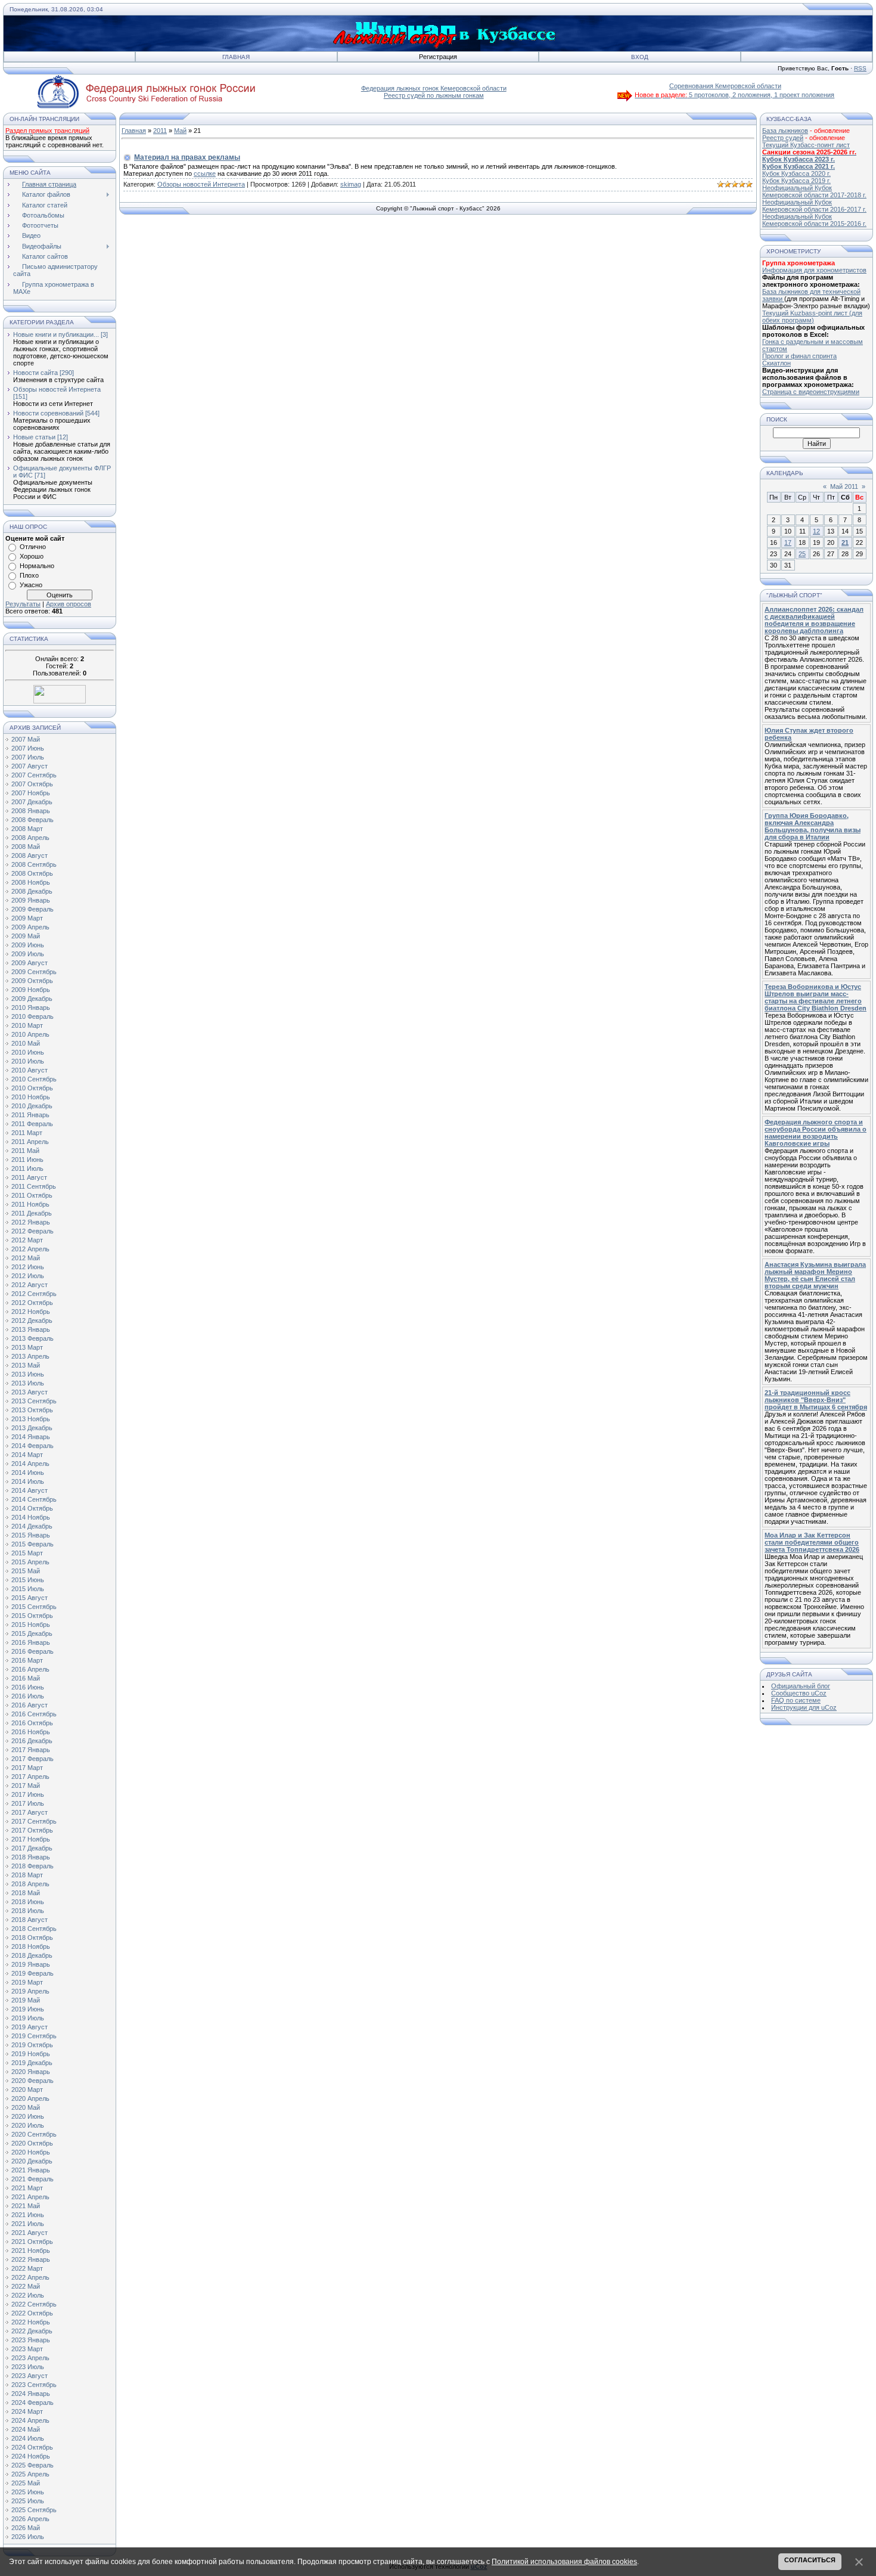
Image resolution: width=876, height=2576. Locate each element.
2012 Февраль (32, 1231)
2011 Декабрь (32, 1213)
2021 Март (27, 2188)
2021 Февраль (32, 2179)
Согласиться (810, 2560)
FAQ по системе (796, 1700)
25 (802, 554)
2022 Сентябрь (34, 2304)
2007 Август (29, 766)
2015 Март (27, 1553)
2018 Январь (31, 1857)
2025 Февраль (32, 2465)
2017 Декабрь (32, 1848)
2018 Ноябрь (31, 1946)
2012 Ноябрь (31, 1312)
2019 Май (26, 2000)
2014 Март (27, 1455)
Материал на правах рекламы (187, 157)
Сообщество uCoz (799, 1693)
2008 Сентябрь (34, 864)
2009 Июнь (28, 945)
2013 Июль (28, 1383)
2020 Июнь (28, 2116)
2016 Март (27, 1660)
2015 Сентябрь (34, 1607)
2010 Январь (31, 1008)
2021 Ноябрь (31, 2250)
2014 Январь (31, 1437)
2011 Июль (27, 1168)
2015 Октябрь (32, 1616)
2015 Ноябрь (31, 1625)
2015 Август (29, 1598)
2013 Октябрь (32, 1410)
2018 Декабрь (32, 1955)
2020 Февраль (32, 2081)
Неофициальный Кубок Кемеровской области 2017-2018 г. (814, 191)
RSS (860, 68)
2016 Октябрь (32, 1723)
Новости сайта (35, 373)
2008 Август (29, 855)
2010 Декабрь (32, 1106)
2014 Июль (28, 1481)
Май (180, 131)
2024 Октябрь (32, 2447)
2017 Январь (31, 1750)
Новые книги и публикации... (56, 334)
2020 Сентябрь (34, 2134)
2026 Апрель (30, 2519)
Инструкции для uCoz (804, 1707)
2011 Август (29, 1177)
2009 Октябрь (32, 981)
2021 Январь (31, 2170)
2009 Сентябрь (34, 972)
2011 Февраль (32, 1124)
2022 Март (27, 2268)
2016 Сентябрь (34, 1714)
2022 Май (26, 2286)
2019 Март (27, 1982)
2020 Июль (28, 2125)
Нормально (37, 566)
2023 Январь (31, 2340)
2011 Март (27, 1133)
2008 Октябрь (32, 873)
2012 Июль (28, 1276)
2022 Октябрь (32, 2313)
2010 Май (26, 1043)
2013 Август (29, 1392)
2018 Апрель (30, 1884)
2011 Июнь (27, 1160)
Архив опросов (69, 604)
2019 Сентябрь (34, 2036)
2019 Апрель (30, 1991)
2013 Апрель (30, 1356)
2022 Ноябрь (31, 2322)
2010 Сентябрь (34, 1079)
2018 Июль (28, 1911)
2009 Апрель (30, 927)
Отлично (33, 547)
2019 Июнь (28, 2009)
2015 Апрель (30, 1562)
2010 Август (29, 1070)
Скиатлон (776, 363)
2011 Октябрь (32, 1195)
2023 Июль (28, 2367)
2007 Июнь (28, 748)
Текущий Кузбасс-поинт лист (806, 145)
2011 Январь (30, 1115)
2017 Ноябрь (31, 1839)
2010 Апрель (30, 1034)
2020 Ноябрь (31, 2152)
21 (845, 543)
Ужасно (31, 585)
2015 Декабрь (32, 1633)
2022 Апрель (30, 2277)
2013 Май (26, 1365)
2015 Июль (28, 1589)
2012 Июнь (28, 1267)
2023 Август (29, 2376)
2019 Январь (31, 1964)
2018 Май (26, 1893)
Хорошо (32, 556)
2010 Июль (28, 1061)
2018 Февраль (32, 1866)
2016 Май (26, 1678)
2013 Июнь (28, 1374)
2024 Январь (31, 2394)
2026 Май (26, 2528)
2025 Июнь (28, 2492)
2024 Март (27, 2411)
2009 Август (29, 963)
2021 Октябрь (32, 2242)
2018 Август (29, 1920)
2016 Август (29, 1705)
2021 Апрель (30, 2197)
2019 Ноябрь (31, 2054)
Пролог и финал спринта (799, 356)
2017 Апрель (30, 1777)
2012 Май (26, 1258)
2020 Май (26, 2107)
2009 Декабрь (32, 999)
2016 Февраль (32, 1651)
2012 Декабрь (32, 1320)
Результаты (23, 604)
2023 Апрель (30, 2358)
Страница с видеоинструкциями (811, 392)
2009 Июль (28, 954)
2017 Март (27, 1768)
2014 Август (29, 1490)
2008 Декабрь (32, 891)
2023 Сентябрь (34, 2385)
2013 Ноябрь (31, 1419)
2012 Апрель (30, 1249)
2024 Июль (28, 2438)
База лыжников (785, 131)
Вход (640, 57)
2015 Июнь (28, 1580)
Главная (236, 57)
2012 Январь (31, 1222)
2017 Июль (28, 1803)
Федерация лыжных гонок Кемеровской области (434, 88)
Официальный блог (801, 1686)
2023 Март (27, 2349)
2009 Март (27, 918)
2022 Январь (31, 2259)
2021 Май (26, 2206)
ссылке (205, 173)
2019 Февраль (32, 1973)
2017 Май (26, 1785)
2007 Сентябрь (34, 775)
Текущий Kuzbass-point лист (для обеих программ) (812, 317)
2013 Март (27, 1347)
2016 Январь (31, 1642)
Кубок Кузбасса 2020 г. (796, 173)
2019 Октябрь (32, 2045)
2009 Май (26, 936)
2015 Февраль (32, 1544)
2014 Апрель (30, 1464)
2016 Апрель (30, 1669)
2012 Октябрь (32, 1303)
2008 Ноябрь (31, 882)
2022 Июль (28, 2295)
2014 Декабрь (32, 1526)
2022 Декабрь (32, 2331)
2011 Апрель (30, 1142)
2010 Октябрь (32, 1088)
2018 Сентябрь (34, 1929)
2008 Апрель (30, 838)
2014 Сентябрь (34, 1499)
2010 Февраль (32, 1016)
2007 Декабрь (32, 802)
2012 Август (29, 1285)
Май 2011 (844, 486)
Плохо (29, 575)
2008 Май (26, 847)
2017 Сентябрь (34, 1821)
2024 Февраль (32, 2403)
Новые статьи (34, 437)
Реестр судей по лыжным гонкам (434, 95)
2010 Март (27, 1025)
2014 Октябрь (32, 1508)
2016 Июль (28, 1696)
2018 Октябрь (32, 1938)
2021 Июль (28, 2224)
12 (816, 531)
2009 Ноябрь (31, 990)
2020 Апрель (30, 2098)
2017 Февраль (32, 1759)
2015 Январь (31, 1535)
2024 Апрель (30, 2420)
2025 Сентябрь (34, 2510)
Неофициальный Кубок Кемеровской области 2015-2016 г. (814, 220)
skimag (351, 184)
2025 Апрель (30, 2474)
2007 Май (26, 739)
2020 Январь (31, 2072)
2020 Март (27, 2090)
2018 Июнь (28, 1902)
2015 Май (26, 1571)
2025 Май (26, 2483)
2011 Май (25, 1151)
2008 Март (27, 829)
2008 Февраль (32, 820)
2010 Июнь (28, 1052)
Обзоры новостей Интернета (57, 389)
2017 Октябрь (32, 1830)
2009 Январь (31, 900)
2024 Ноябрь (31, 2456)
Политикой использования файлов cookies (564, 2562)
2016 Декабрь (32, 1741)
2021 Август (29, 2233)
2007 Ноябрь (31, 793)
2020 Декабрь (32, 2161)
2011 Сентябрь (34, 1186)
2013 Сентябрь (34, 1401)
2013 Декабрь (32, 1428)
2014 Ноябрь (31, 1517)
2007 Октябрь (32, 784)
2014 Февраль (32, 1446)
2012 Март (27, 1240)
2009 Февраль (32, 909)
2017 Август (29, 1812)
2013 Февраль (32, 1338)
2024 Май (26, 2429)
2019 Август (29, 2027)
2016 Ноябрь (31, 1732)
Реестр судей (783, 138)
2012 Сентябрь (34, 1294)
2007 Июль (28, 757)
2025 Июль (28, 2501)
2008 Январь (31, 811)
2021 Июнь (28, 2215)
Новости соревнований (48, 413)
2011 (160, 131)
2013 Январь (31, 1329)
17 (788, 543)
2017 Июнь (28, 1794)
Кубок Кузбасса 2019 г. (796, 181)
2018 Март (27, 1875)
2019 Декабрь (32, 2063)
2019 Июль (28, 2018)
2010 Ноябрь (31, 1097)
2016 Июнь (28, 1687)
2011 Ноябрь (30, 1204)
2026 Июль (28, 2537)
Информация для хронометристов (814, 270)
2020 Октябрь (32, 2143)
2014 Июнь (28, 1473)
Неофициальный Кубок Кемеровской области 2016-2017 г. (814, 206)
